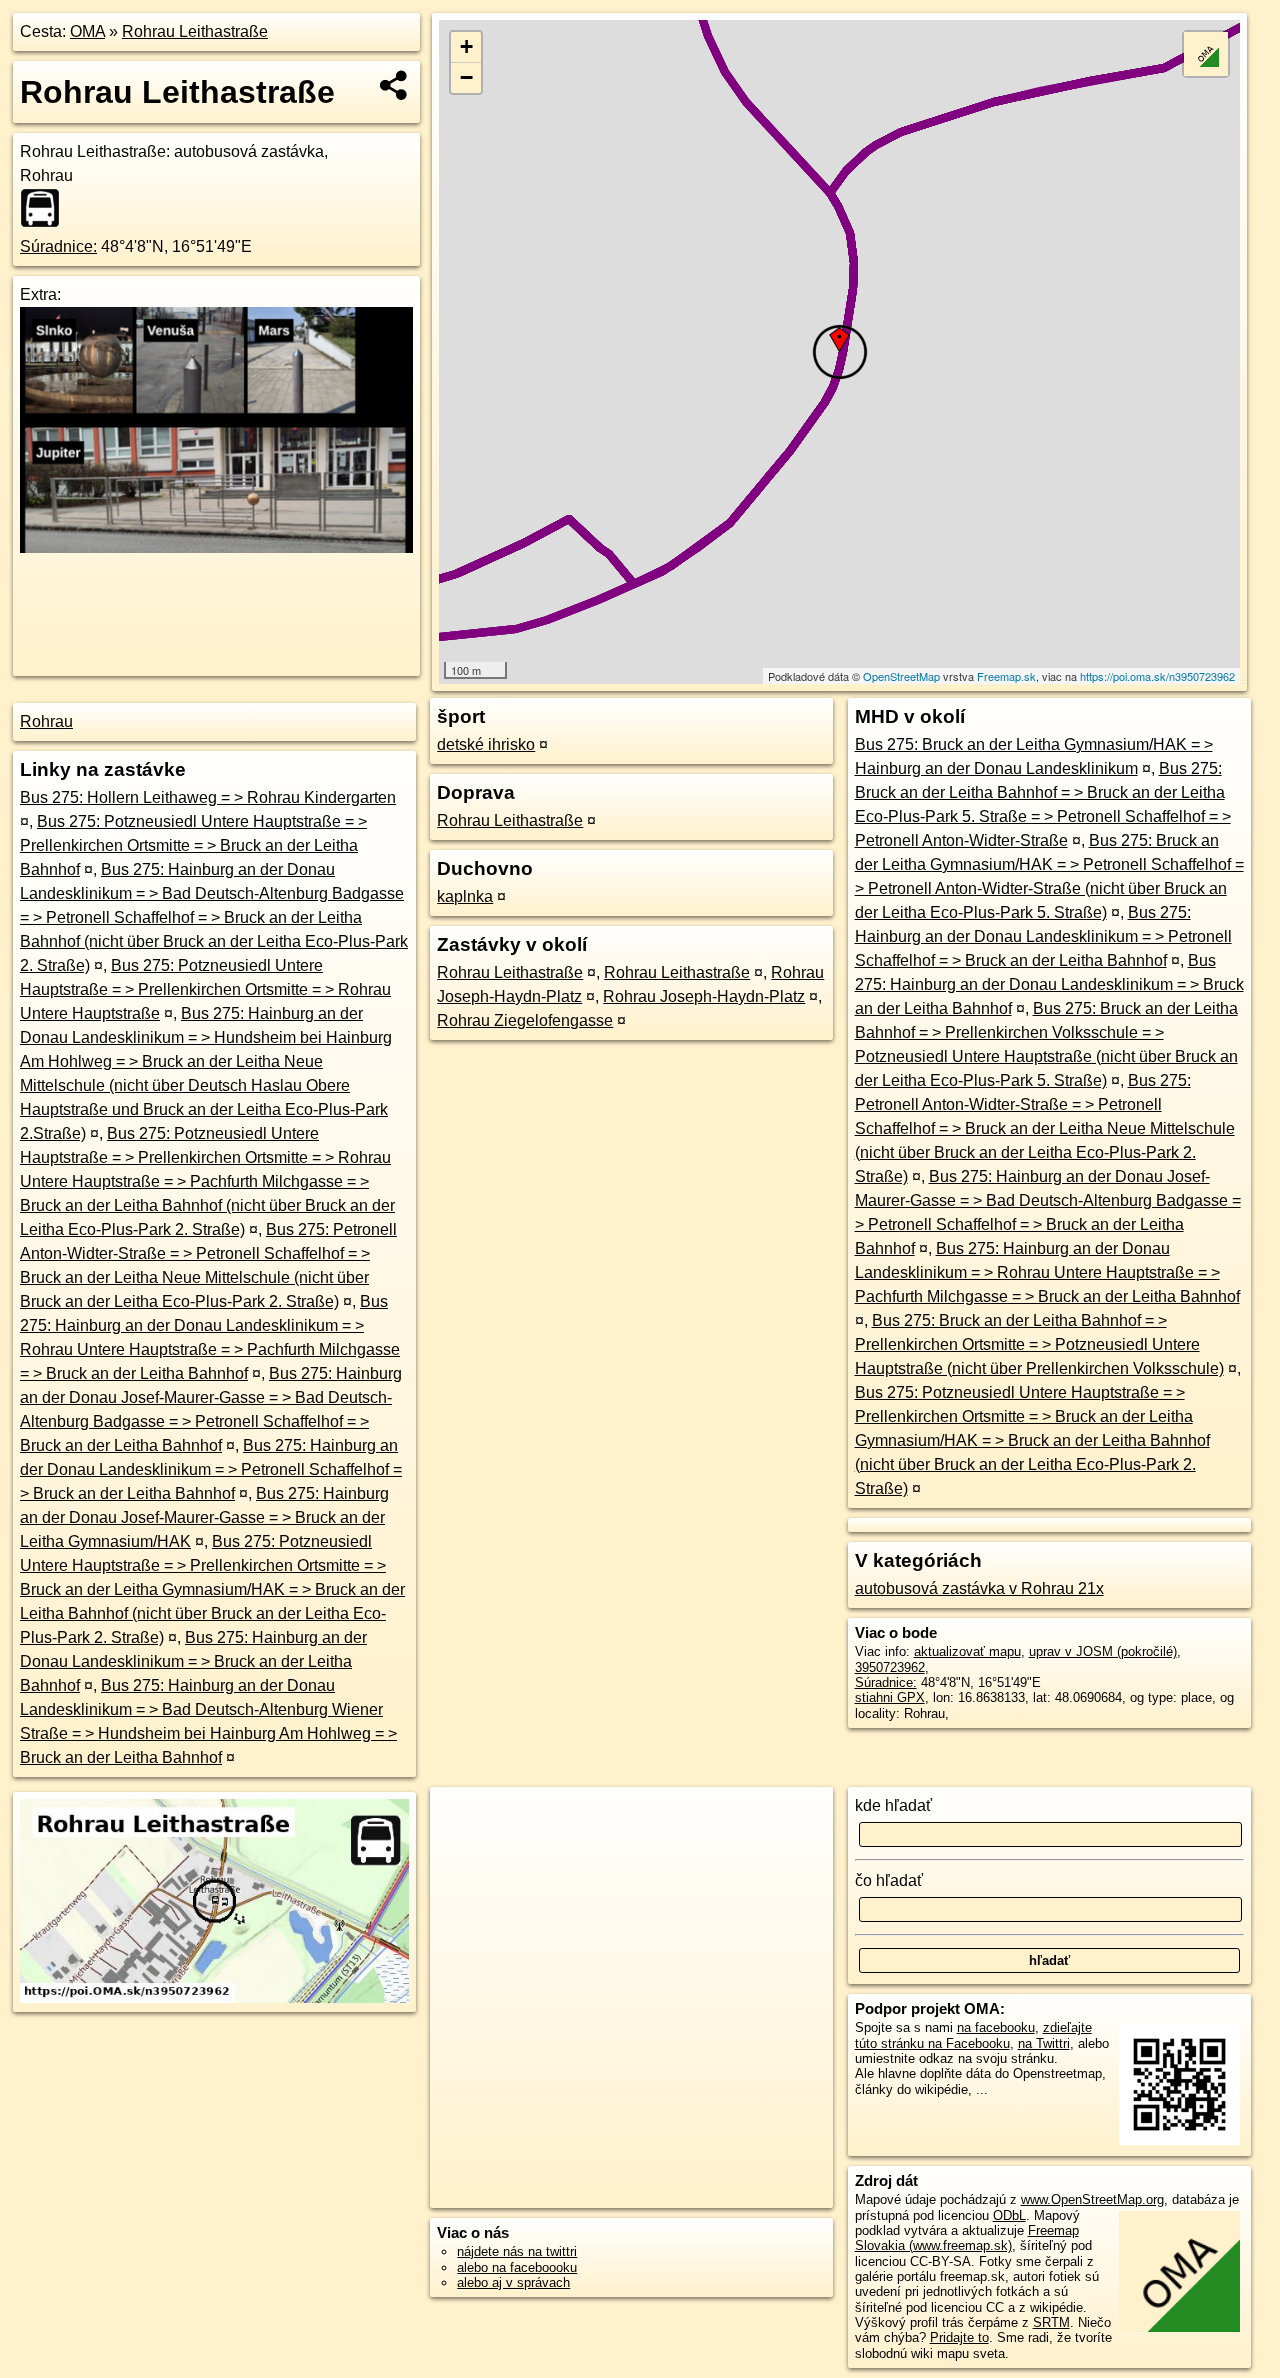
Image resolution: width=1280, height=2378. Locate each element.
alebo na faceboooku (517, 2267)
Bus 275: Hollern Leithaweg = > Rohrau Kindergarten (208, 797)
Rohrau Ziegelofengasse (525, 1020)
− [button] (466, 77)
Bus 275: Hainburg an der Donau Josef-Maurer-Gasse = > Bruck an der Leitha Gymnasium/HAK (204, 1517)
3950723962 (890, 1667)
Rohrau (46, 721)
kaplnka (465, 896)
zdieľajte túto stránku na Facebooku (973, 2035)
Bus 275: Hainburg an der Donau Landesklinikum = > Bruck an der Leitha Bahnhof (193, 1661)
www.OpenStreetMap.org (1092, 2199)
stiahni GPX (890, 1697)
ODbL (1009, 2215)
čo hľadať (889, 1880)
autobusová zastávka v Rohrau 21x (979, 1588)
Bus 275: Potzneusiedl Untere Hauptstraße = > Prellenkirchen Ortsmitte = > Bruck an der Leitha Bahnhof (193, 845)
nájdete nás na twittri (517, 2251)
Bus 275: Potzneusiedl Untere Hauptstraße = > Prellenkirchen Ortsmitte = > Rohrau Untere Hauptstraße (205, 989)
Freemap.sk (1006, 676)
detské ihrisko (486, 744)
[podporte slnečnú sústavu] (216, 547)
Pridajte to (959, 2337)
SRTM (1051, 2322)
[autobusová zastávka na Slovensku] (46, 208)
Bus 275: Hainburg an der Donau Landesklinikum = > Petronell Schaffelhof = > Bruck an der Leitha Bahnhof (211, 1469)
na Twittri (1044, 2043)
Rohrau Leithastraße (195, 31)
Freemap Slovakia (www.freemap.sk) (967, 2238)
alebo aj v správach (513, 2282)
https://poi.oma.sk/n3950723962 (1157, 676)
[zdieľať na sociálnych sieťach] (394, 85)
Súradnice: (58, 246)
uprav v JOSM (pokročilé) (1103, 1651)
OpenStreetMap (901, 676)
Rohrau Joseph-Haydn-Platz (704, 996)
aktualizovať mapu (967, 1651)
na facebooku (996, 2027)
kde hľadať (893, 1805)
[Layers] (1206, 54)
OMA (87, 31)
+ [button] (466, 46)
